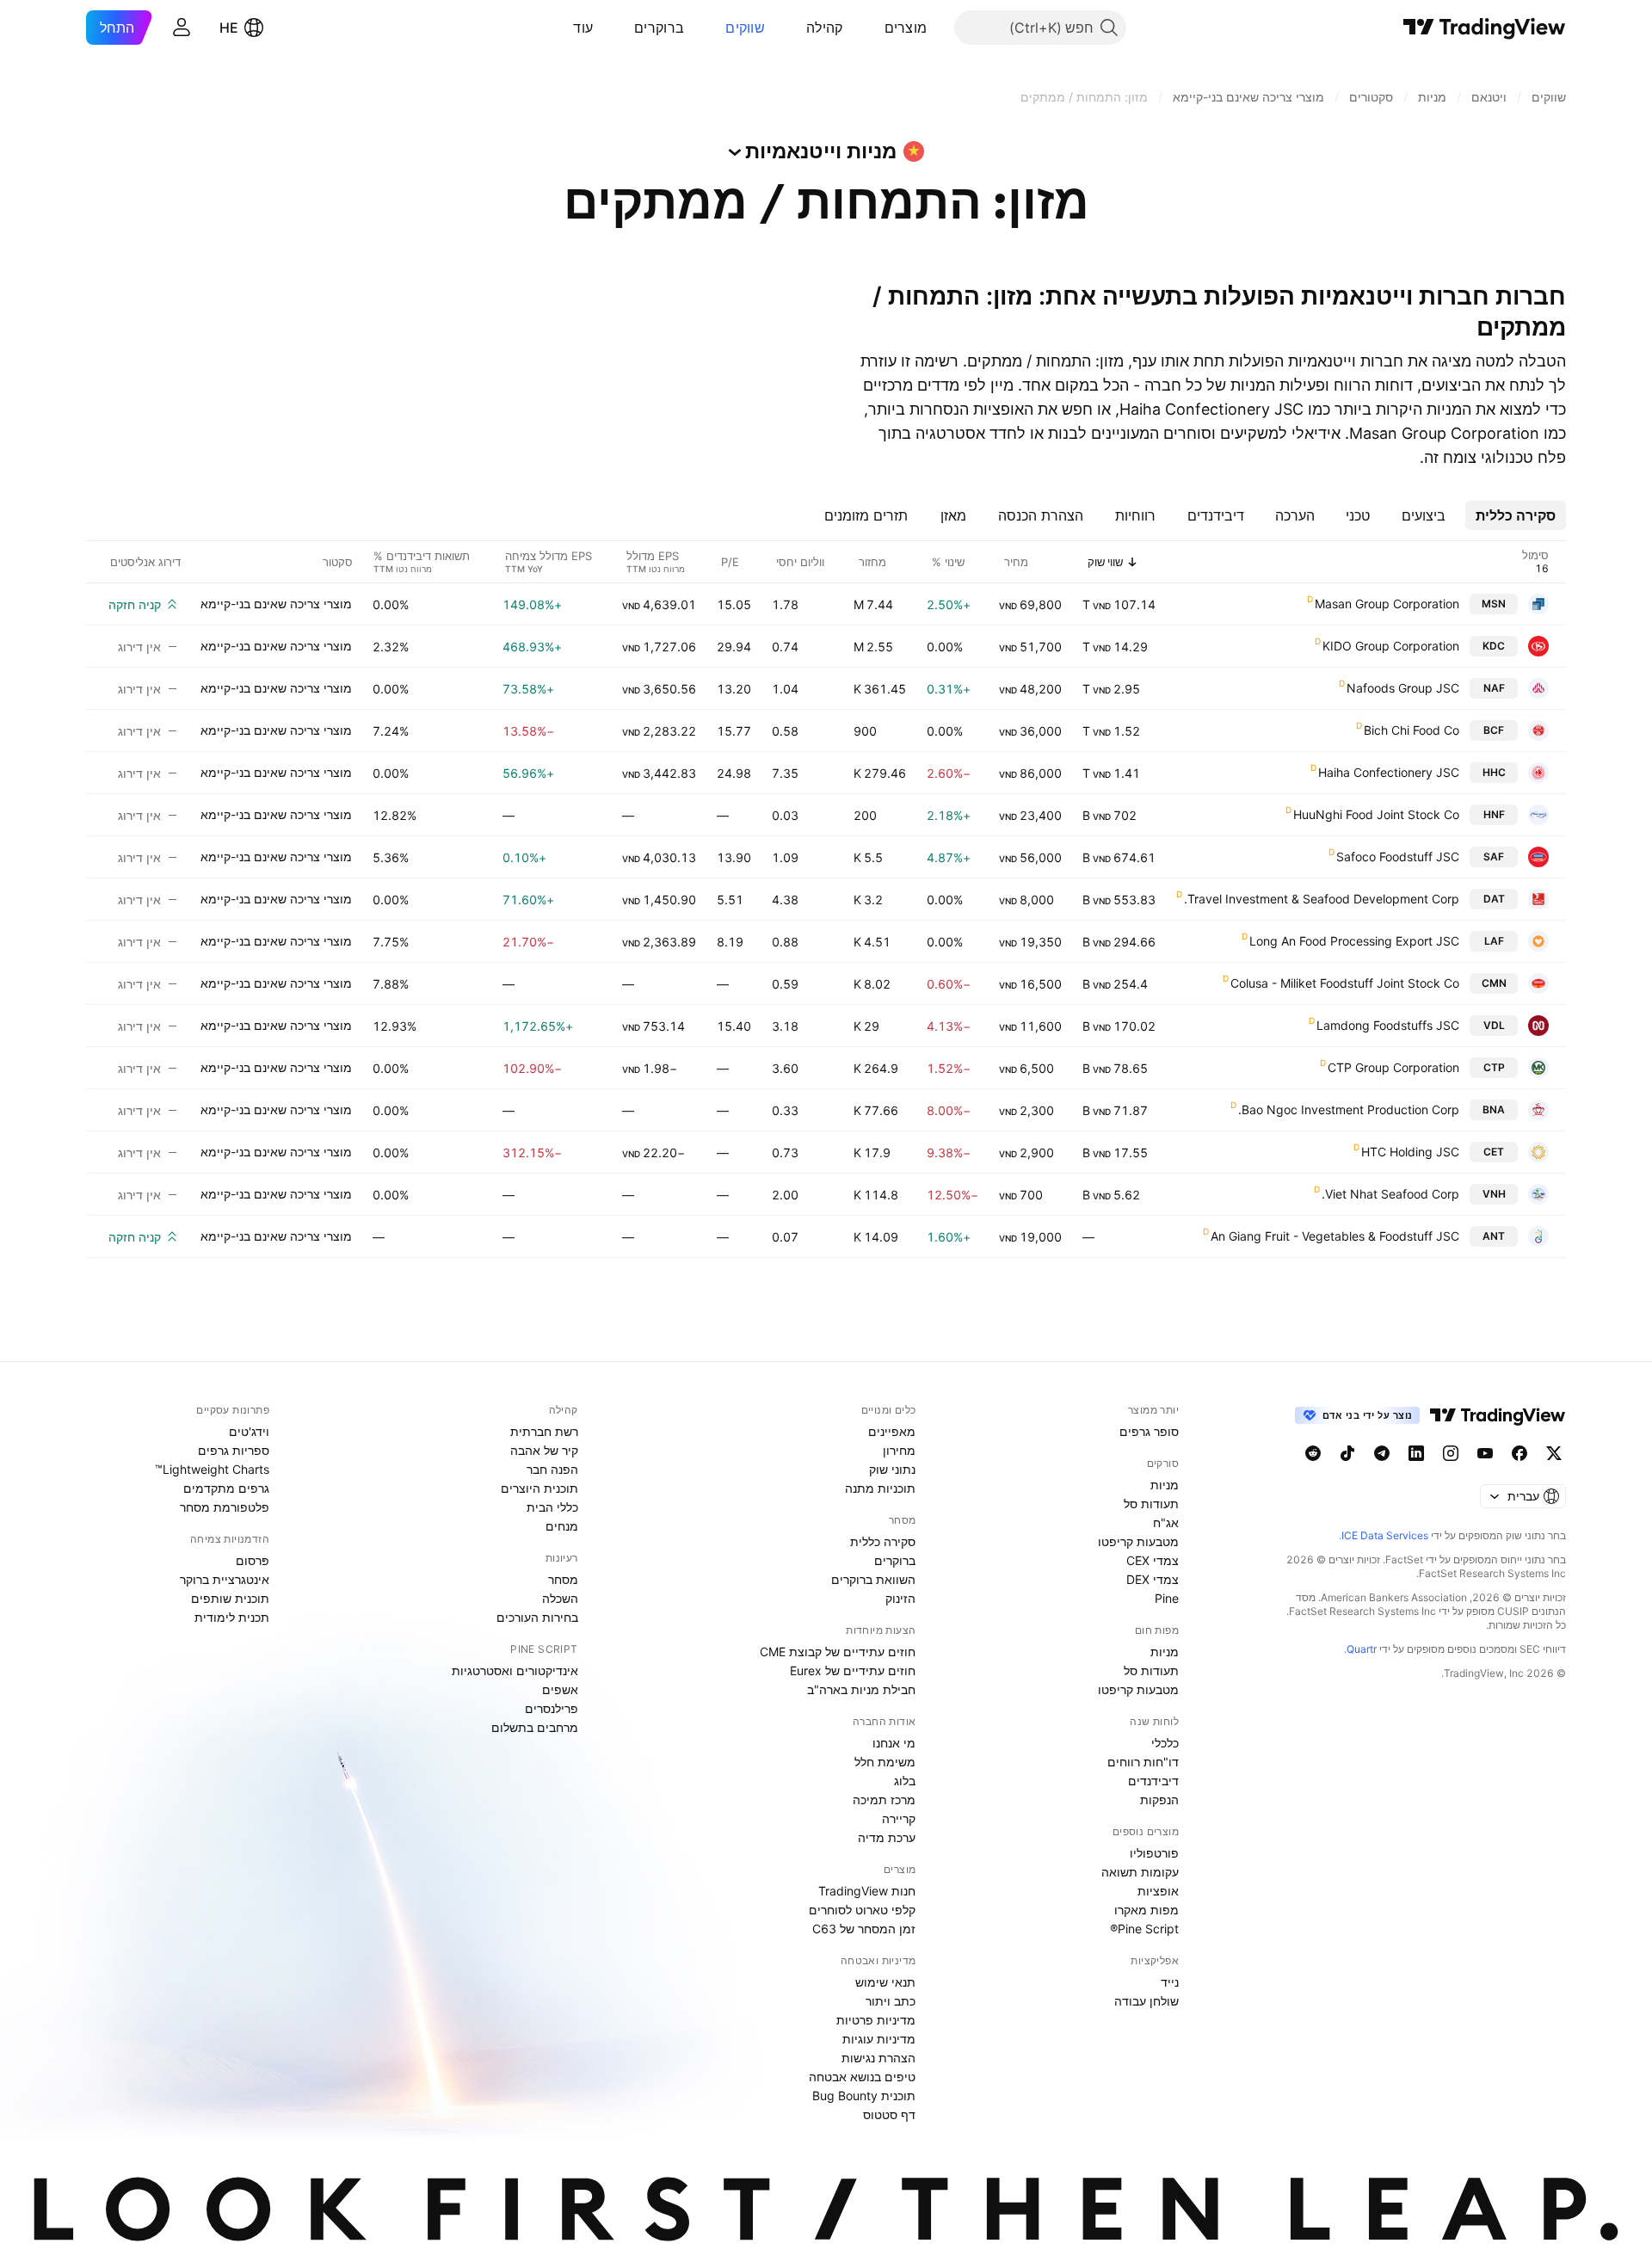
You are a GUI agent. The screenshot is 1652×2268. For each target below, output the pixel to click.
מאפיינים (892, 1431)
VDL (1494, 1025)
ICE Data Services (1385, 1535)
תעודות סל (1151, 1504)
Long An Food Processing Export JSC (1354, 941)
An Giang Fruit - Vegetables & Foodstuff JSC (1335, 1236)
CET (1494, 1152)
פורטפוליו (1154, 1853)
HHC (1494, 772)
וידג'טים (249, 1431)
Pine (1167, 1598)
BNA (1494, 1109)
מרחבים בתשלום (535, 1727)
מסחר (563, 1579)
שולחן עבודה (1147, 2001)
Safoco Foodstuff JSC (1398, 857)
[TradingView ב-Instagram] (1451, 1453)
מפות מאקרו (1147, 1910)
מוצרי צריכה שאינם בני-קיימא (276, 604)
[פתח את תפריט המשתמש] (182, 28)
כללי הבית (552, 1507)
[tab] (1516, 515)
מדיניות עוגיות (879, 2039)
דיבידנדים (1153, 1781)
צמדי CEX (1153, 1560)
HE (229, 28)
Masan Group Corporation (1387, 604)
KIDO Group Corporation (1391, 646)
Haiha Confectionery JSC (1389, 772)
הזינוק (900, 1598)
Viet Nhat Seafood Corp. (1390, 1194)
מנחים (562, 1526)
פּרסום (253, 1560)
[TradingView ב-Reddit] (1313, 1453)
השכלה (560, 1598)
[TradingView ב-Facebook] (1519, 1453)
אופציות (1158, 1891)
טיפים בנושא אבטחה (862, 2077)
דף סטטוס (889, 2114)
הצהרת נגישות (878, 2058)
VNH (1494, 1194)
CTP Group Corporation (1393, 1067)
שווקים (745, 28)
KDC (1494, 646)
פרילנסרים (552, 1708)
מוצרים (906, 28)
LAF (1494, 941)
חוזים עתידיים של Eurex (853, 1670)
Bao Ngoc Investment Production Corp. (1349, 1109)
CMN (1494, 983)
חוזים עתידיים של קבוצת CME (838, 1652)
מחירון (899, 1450)
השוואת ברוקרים (873, 1579)
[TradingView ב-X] (1554, 1453)
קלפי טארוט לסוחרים (862, 1910)
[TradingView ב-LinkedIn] (1416, 1453)
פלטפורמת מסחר (225, 1507)
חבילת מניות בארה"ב (861, 1689)
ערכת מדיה (887, 1837)
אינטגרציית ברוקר (225, 1579)
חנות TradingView (867, 1891)
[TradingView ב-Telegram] (1382, 1453)
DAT (1494, 899)
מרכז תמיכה (884, 1800)
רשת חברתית (544, 1431)
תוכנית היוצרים (539, 1488)
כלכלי (1165, 1743)
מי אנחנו (894, 1743)
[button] (872, 28)
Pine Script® (1144, 1929)
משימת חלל (885, 1762)
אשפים (560, 1689)
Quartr (1362, 1649)
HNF (1494, 814)
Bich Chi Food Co (1412, 730)
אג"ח (1166, 1522)
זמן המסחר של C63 (864, 1929)
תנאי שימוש (885, 1982)
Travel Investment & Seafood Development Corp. (1322, 899)
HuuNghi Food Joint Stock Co (1376, 814)
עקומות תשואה (1140, 1872)
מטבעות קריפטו (1138, 1541)
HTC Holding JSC (1410, 1152)
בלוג (905, 1781)
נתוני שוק (892, 1469)
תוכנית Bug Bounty (864, 2095)
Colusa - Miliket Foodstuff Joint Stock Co (1345, 983)
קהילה (825, 28)
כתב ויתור (891, 2001)
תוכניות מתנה (880, 1488)
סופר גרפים (1149, 1431)
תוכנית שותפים (230, 1598)
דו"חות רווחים (1143, 1762)
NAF (1494, 688)
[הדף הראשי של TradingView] (1485, 28)
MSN (1494, 604)
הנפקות (1159, 1800)
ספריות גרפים (234, 1450)
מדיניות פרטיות (876, 2020)
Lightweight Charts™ (212, 1469)
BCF (1494, 730)
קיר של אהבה (544, 1450)
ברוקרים (659, 28)
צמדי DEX (1153, 1579)
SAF (1494, 857)
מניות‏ (1165, 1485)
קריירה (899, 1818)
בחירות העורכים (537, 1617)
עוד (583, 28)
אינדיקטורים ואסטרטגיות (515, 1670)
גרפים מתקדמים (226, 1488)
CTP (1494, 1067)
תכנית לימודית (232, 1617)
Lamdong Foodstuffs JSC (1388, 1025)
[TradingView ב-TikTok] (1347, 1453)
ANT (1494, 1236)
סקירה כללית (883, 1541)
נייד (1170, 1982)
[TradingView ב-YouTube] (1485, 1453)
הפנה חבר (552, 1469)
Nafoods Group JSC (1403, 688)
